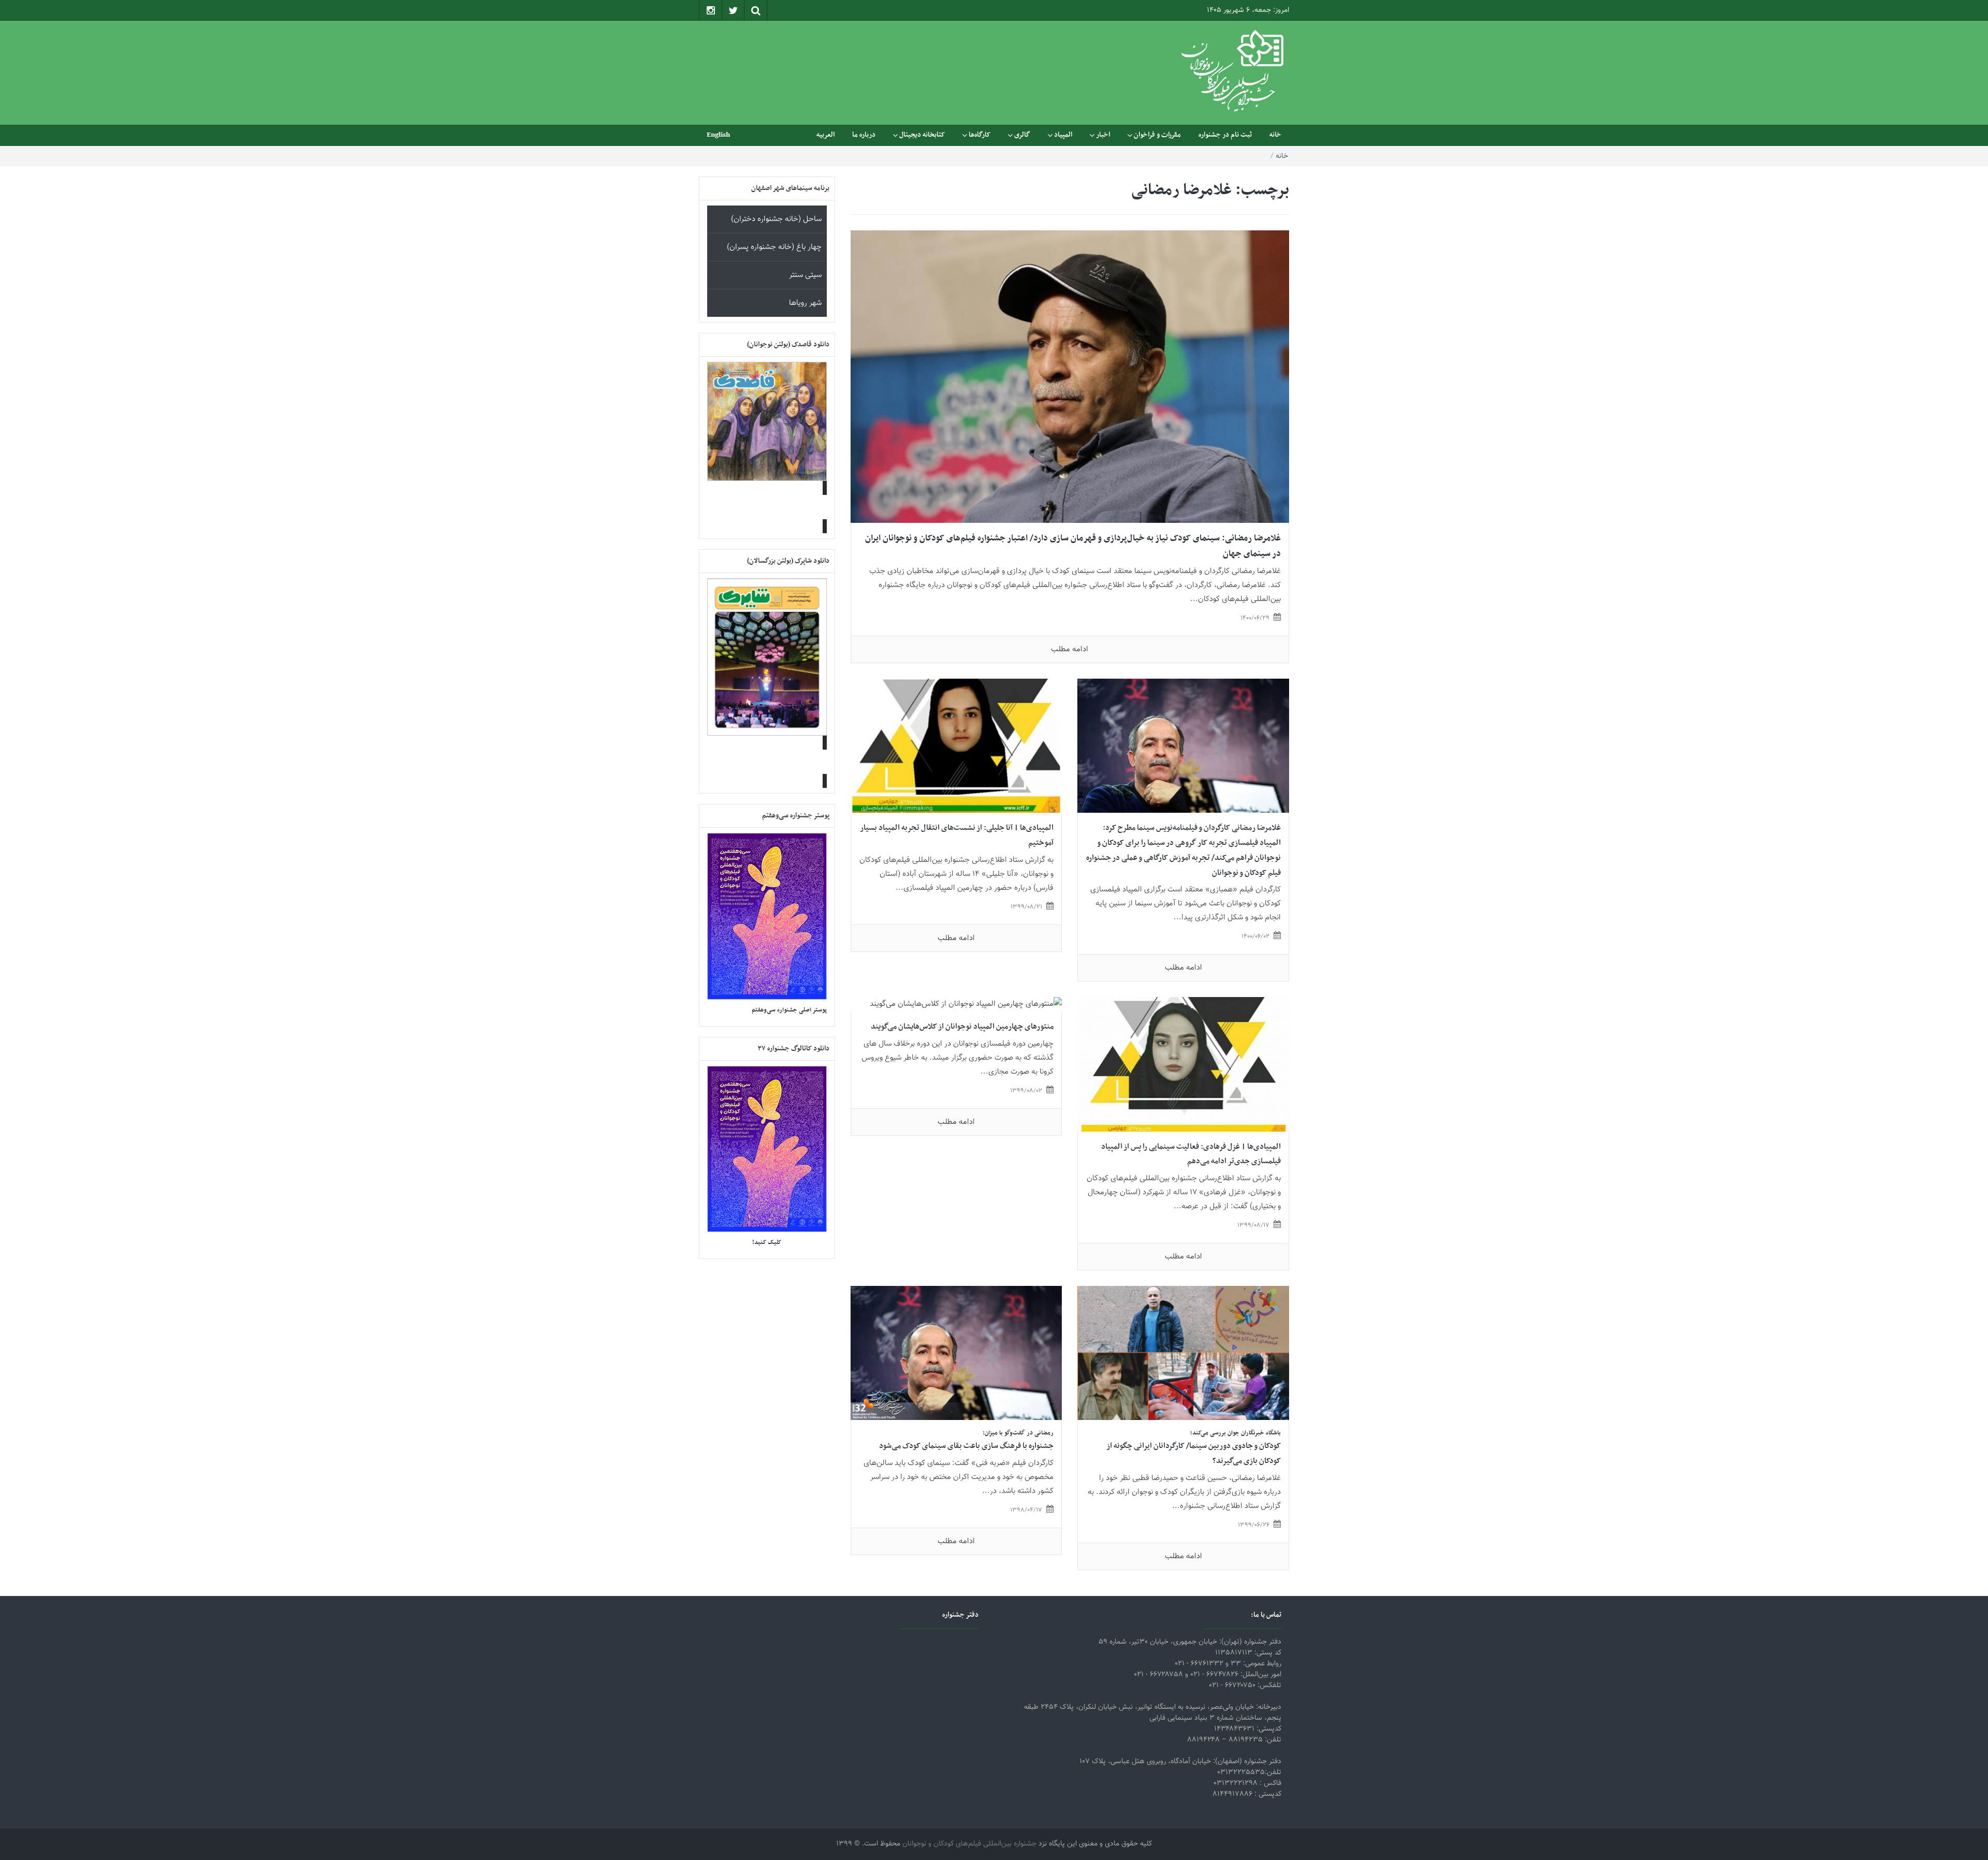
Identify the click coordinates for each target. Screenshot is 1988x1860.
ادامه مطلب (1070, 649)
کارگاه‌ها (980, 135)
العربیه (825, 135)
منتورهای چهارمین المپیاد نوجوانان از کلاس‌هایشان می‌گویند (962, 1027)
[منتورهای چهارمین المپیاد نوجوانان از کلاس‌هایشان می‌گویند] (966, 1005)
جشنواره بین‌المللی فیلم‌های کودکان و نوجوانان (969, 1844)
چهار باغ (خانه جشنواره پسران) (774, 247)
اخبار (1103, 135)
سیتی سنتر (805, 275)
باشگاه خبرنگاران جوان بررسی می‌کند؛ (1236, 1433)
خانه (1275, 135)
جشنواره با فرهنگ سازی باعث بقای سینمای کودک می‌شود (966, 1446)
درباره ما (864, 135)
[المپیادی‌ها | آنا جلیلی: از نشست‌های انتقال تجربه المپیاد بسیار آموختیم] (956, 746)
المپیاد (1063, 135)
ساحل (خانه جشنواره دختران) (776, 219)
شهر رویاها (805, 303)
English (718, 135)
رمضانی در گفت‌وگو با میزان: (1018, 1433)
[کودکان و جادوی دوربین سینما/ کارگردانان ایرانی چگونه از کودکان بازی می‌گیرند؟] (1183, 1353)
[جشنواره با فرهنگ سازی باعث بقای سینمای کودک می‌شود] (956, 1353)
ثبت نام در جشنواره (1225, 135)
